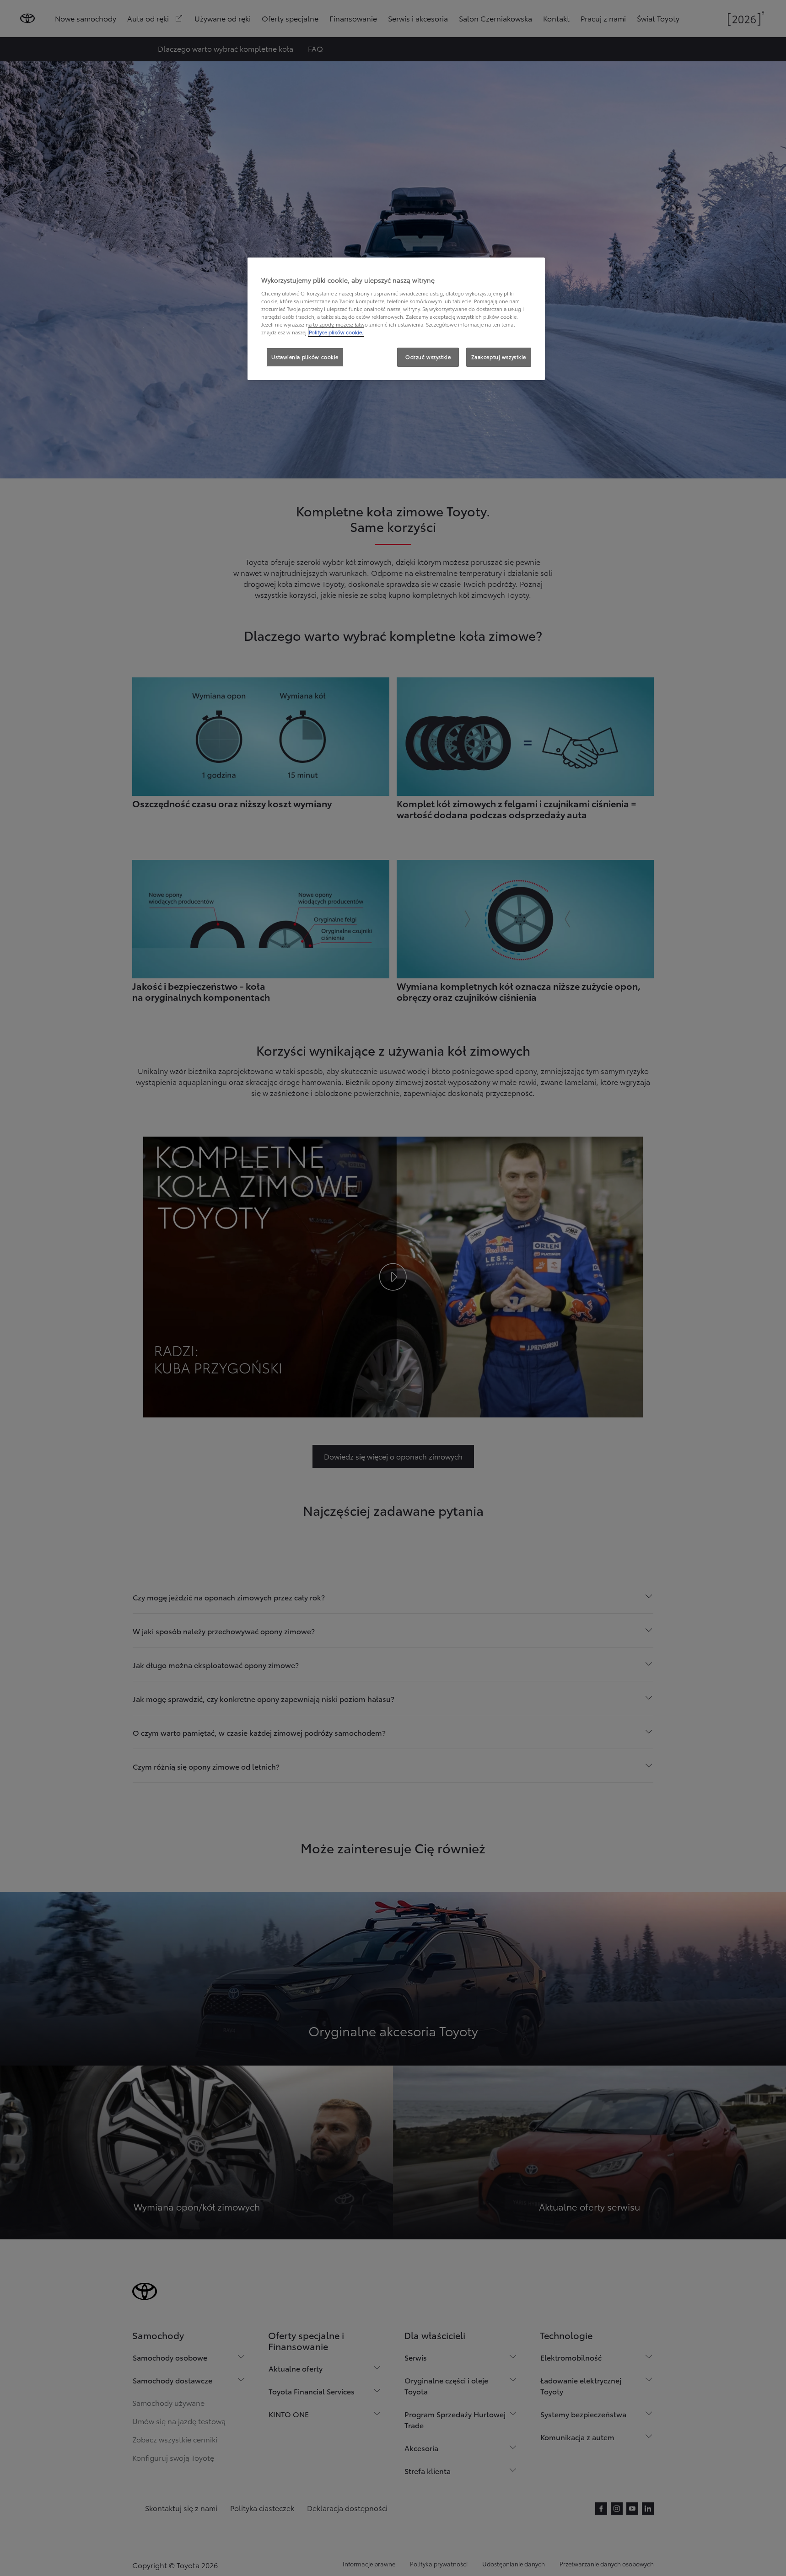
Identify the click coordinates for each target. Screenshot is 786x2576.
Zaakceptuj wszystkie (499, 357)
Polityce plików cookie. (336, 332)
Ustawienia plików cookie (305, 357)
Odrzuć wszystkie (428, 357)
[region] (396, 319)
